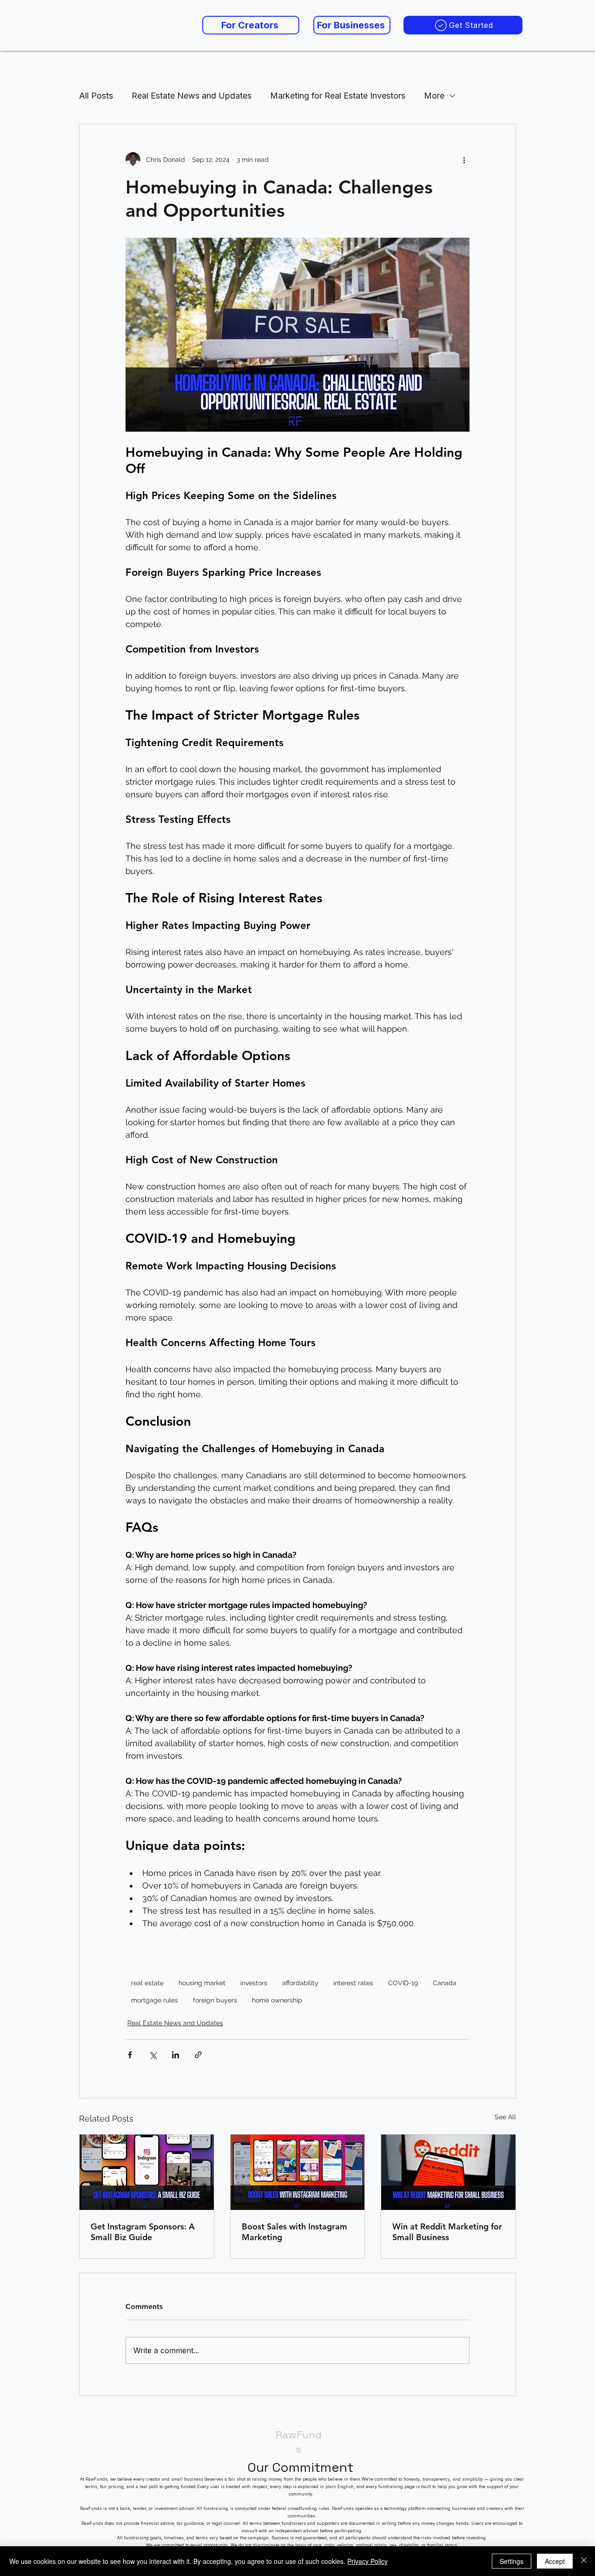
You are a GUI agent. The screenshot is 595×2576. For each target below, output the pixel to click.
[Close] (584, 2561)
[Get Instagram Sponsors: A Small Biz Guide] (147, 2172)
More (434, 96)
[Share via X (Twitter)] (153, 2055)
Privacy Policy (367, 2561)
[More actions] (464, 160)
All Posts (96, 96)
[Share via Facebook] (130, 2055)
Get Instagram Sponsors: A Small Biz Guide (143, 2232)
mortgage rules (155, 2000)
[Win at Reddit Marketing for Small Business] (448, 2172)
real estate (147, 1983)
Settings (512, 2561)
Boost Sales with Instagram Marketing (294, 2232)
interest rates (353, 1983)
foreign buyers (215, 2000)
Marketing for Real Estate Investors (338, 96)
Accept (555, 2561)
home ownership (277, 2000)
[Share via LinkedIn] (175, 2055)
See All (505, 2117)
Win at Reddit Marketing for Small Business (447, 2232)
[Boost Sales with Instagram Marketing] (298, 2172)
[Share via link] (198, 2055)
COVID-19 (403, 1983)
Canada (445, 1983)
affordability (300, 1983)
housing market (202, 1983)
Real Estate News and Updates (192, 96)
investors (254, 1983)
